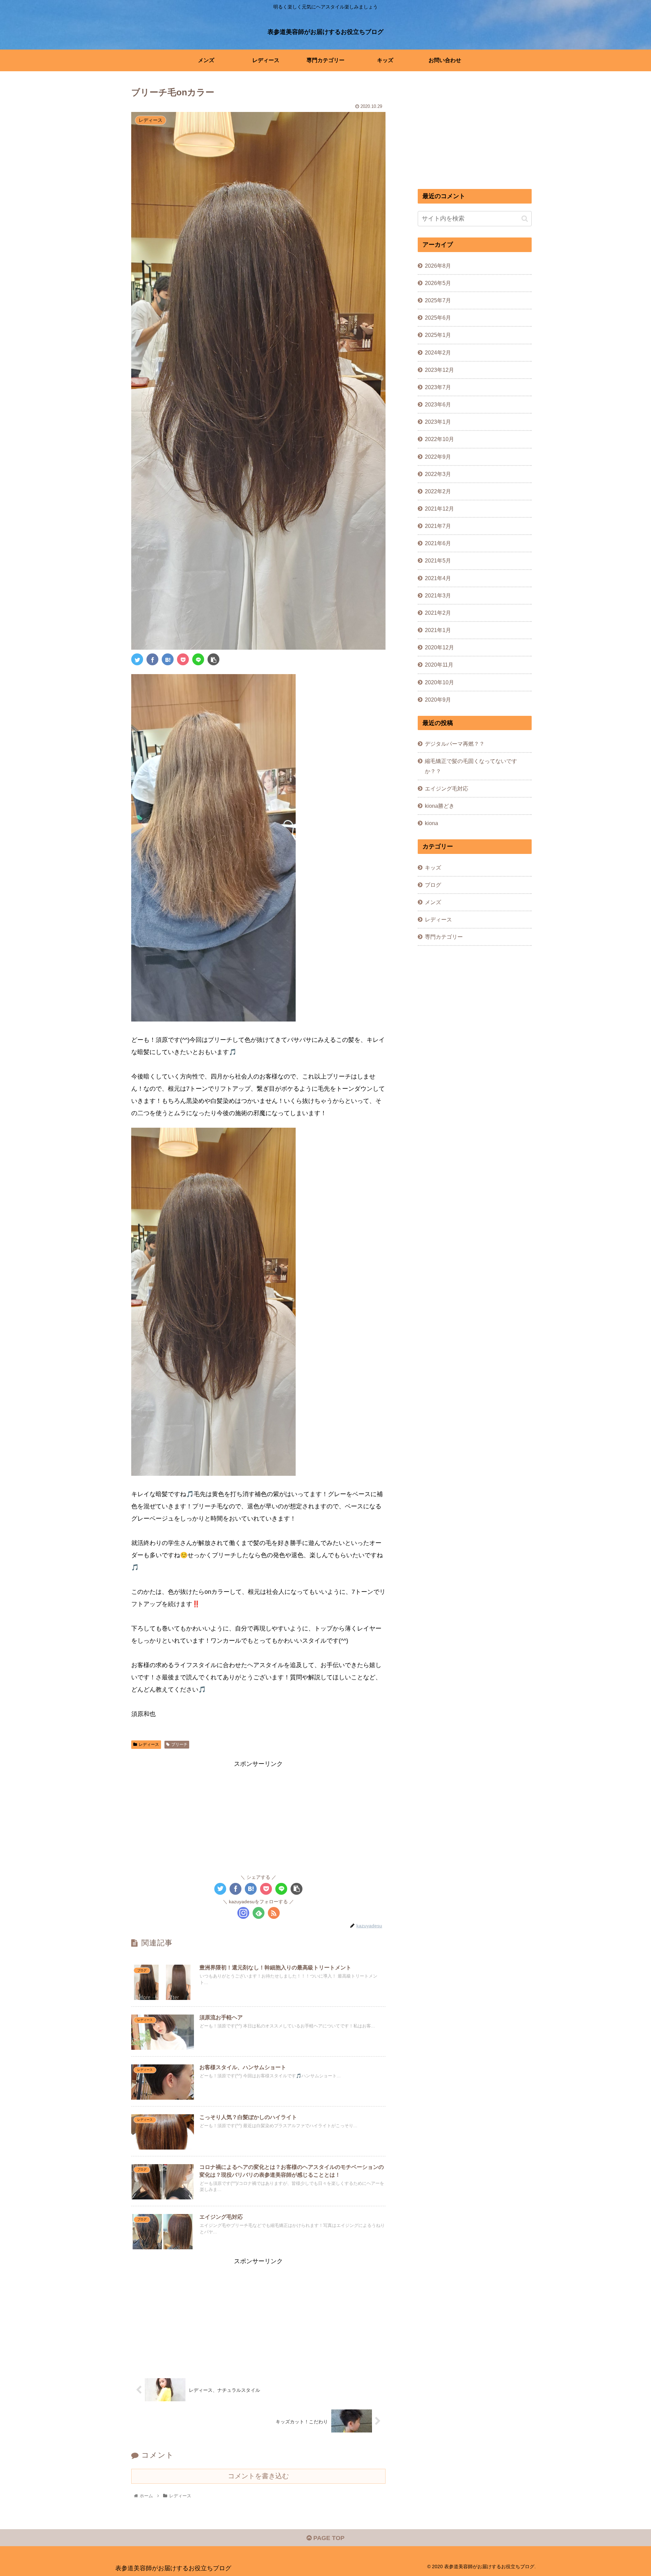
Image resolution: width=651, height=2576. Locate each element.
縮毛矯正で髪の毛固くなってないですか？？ (471, 766)
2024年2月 (438, 352)
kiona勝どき (440, 806)
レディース (149, 1744)
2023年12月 (439, 370)
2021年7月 (438, 526)
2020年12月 (439, 647)
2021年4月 (438, 578)
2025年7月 (438, 300)
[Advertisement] (258, 1817)
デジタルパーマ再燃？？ (455, 744)
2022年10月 (439, 439)
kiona (431, 823)
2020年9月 (438, 700)
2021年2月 (438, 613)
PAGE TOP (328, 2538)
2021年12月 (439, 509)
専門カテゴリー (444, 937)
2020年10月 (439, 682)
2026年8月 (438, 266)
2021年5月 (438, 560)
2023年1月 (438, 422)
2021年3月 (438, 595)
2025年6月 (438, 318)
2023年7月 (438, 387)
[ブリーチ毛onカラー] (168, 659)
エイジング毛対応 (447, 788)
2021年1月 (438, 630)
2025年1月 (438, 335)
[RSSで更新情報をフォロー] (274, 1913)
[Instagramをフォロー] (243, 1913)
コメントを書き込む (258, 2476)
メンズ (433, 902)
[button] (525, 219)
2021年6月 (438, 543)
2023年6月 (438, 404)
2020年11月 (439, 665)
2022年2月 (438, 491)
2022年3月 (438, 474)
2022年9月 (438, 456)
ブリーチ (179, 1744)
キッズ (433, 867)
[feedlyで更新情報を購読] (259, 1913)
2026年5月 (438, 283)
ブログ (433, 885)
